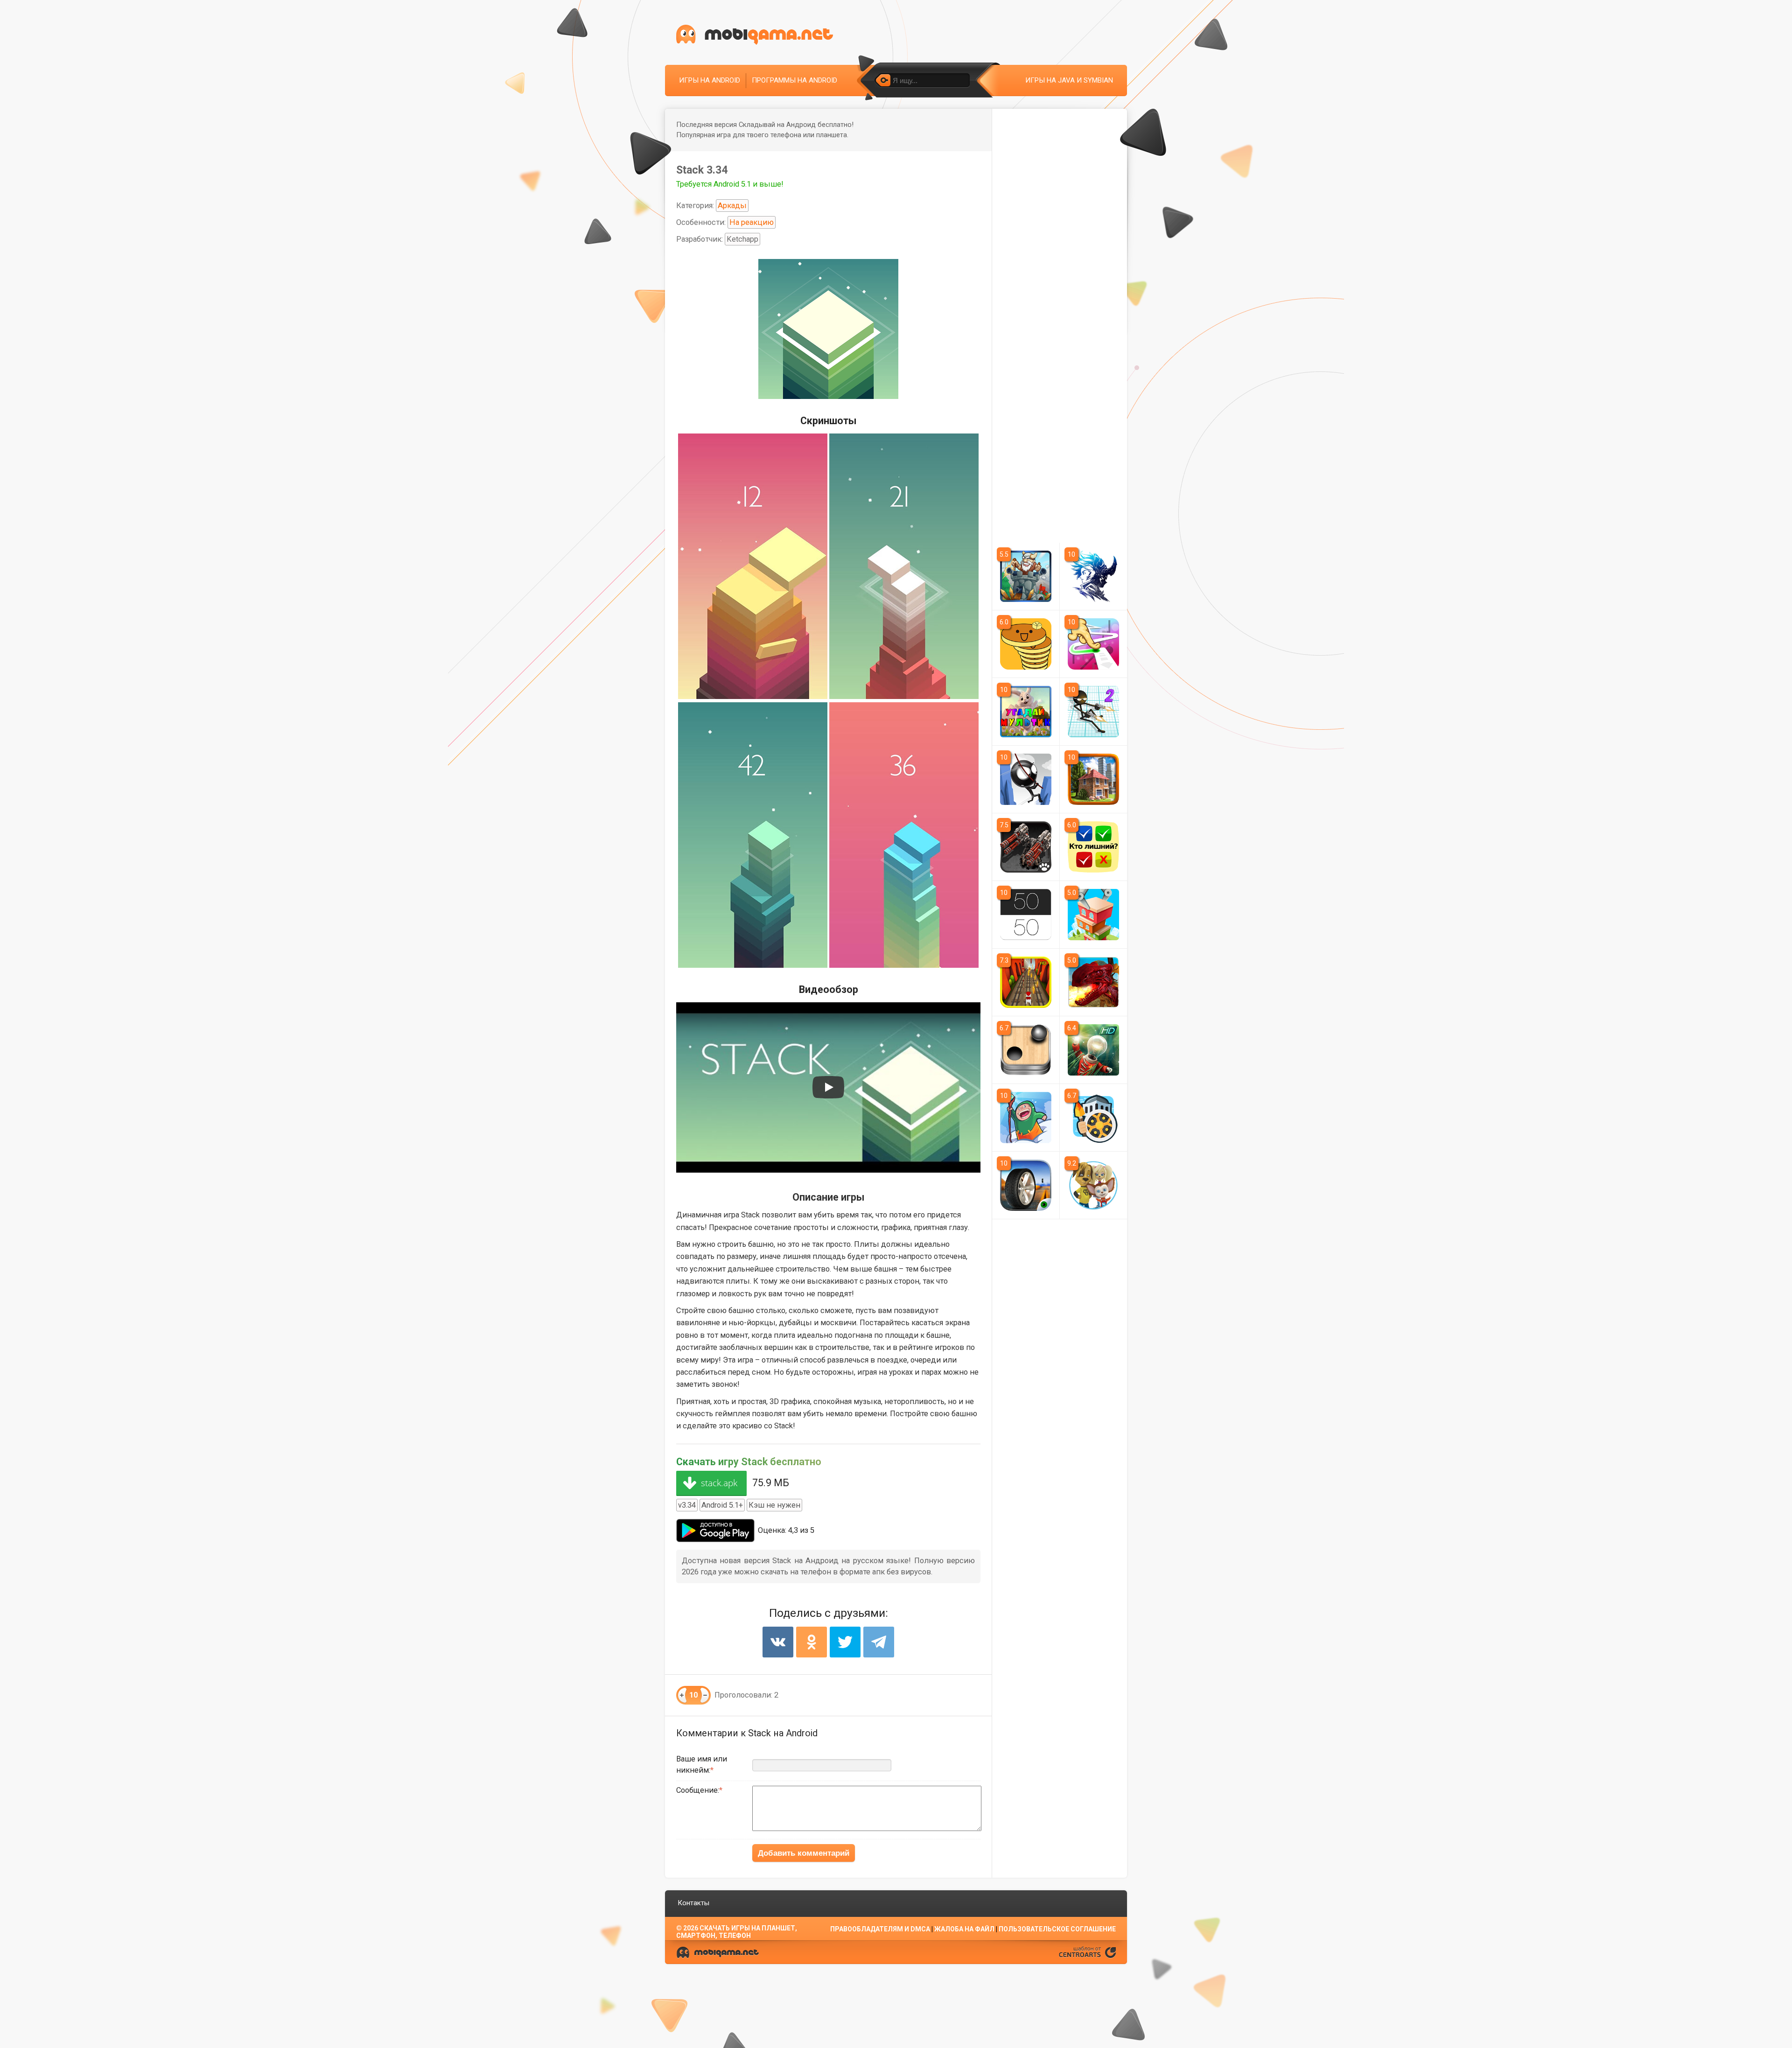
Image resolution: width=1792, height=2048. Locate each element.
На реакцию (752, 222)
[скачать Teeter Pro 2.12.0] (1026, 1050)
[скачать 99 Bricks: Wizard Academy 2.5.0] (1026, 1118)
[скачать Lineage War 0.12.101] (1094, 576)
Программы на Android (794, 80)
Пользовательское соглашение (1057, 1929)
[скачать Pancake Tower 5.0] (1026, 644)
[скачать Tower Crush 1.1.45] (1026, 576)
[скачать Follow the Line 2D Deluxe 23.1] (1094, 644)
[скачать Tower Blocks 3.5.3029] (1094, 915)
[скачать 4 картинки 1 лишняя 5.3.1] (1094, 847)
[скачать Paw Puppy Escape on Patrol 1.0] (1026, 982)
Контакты (693, 1903)
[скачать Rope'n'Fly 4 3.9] (1026, 779)
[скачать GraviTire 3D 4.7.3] (1026, 1185)
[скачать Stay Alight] (1094, 1050)
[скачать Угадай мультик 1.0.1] (1026, 712)
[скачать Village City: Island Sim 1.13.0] (1094, 779)
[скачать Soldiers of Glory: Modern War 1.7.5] (1026, 847)
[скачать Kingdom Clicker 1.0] (1094, 1118)
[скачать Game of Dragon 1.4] (1094, 982)
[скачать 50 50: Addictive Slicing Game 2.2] (1026, 915)
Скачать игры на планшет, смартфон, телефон (737, 1932)
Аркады (732, 206)
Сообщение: (698, 1790)
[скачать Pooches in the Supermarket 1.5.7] (1094, 1185)
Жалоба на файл (964, 1929)
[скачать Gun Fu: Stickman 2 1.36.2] (1094, 712)
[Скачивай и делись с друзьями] (755, 35)
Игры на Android (710, 80)
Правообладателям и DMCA (880, 1929)
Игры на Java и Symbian (1069, 80)
